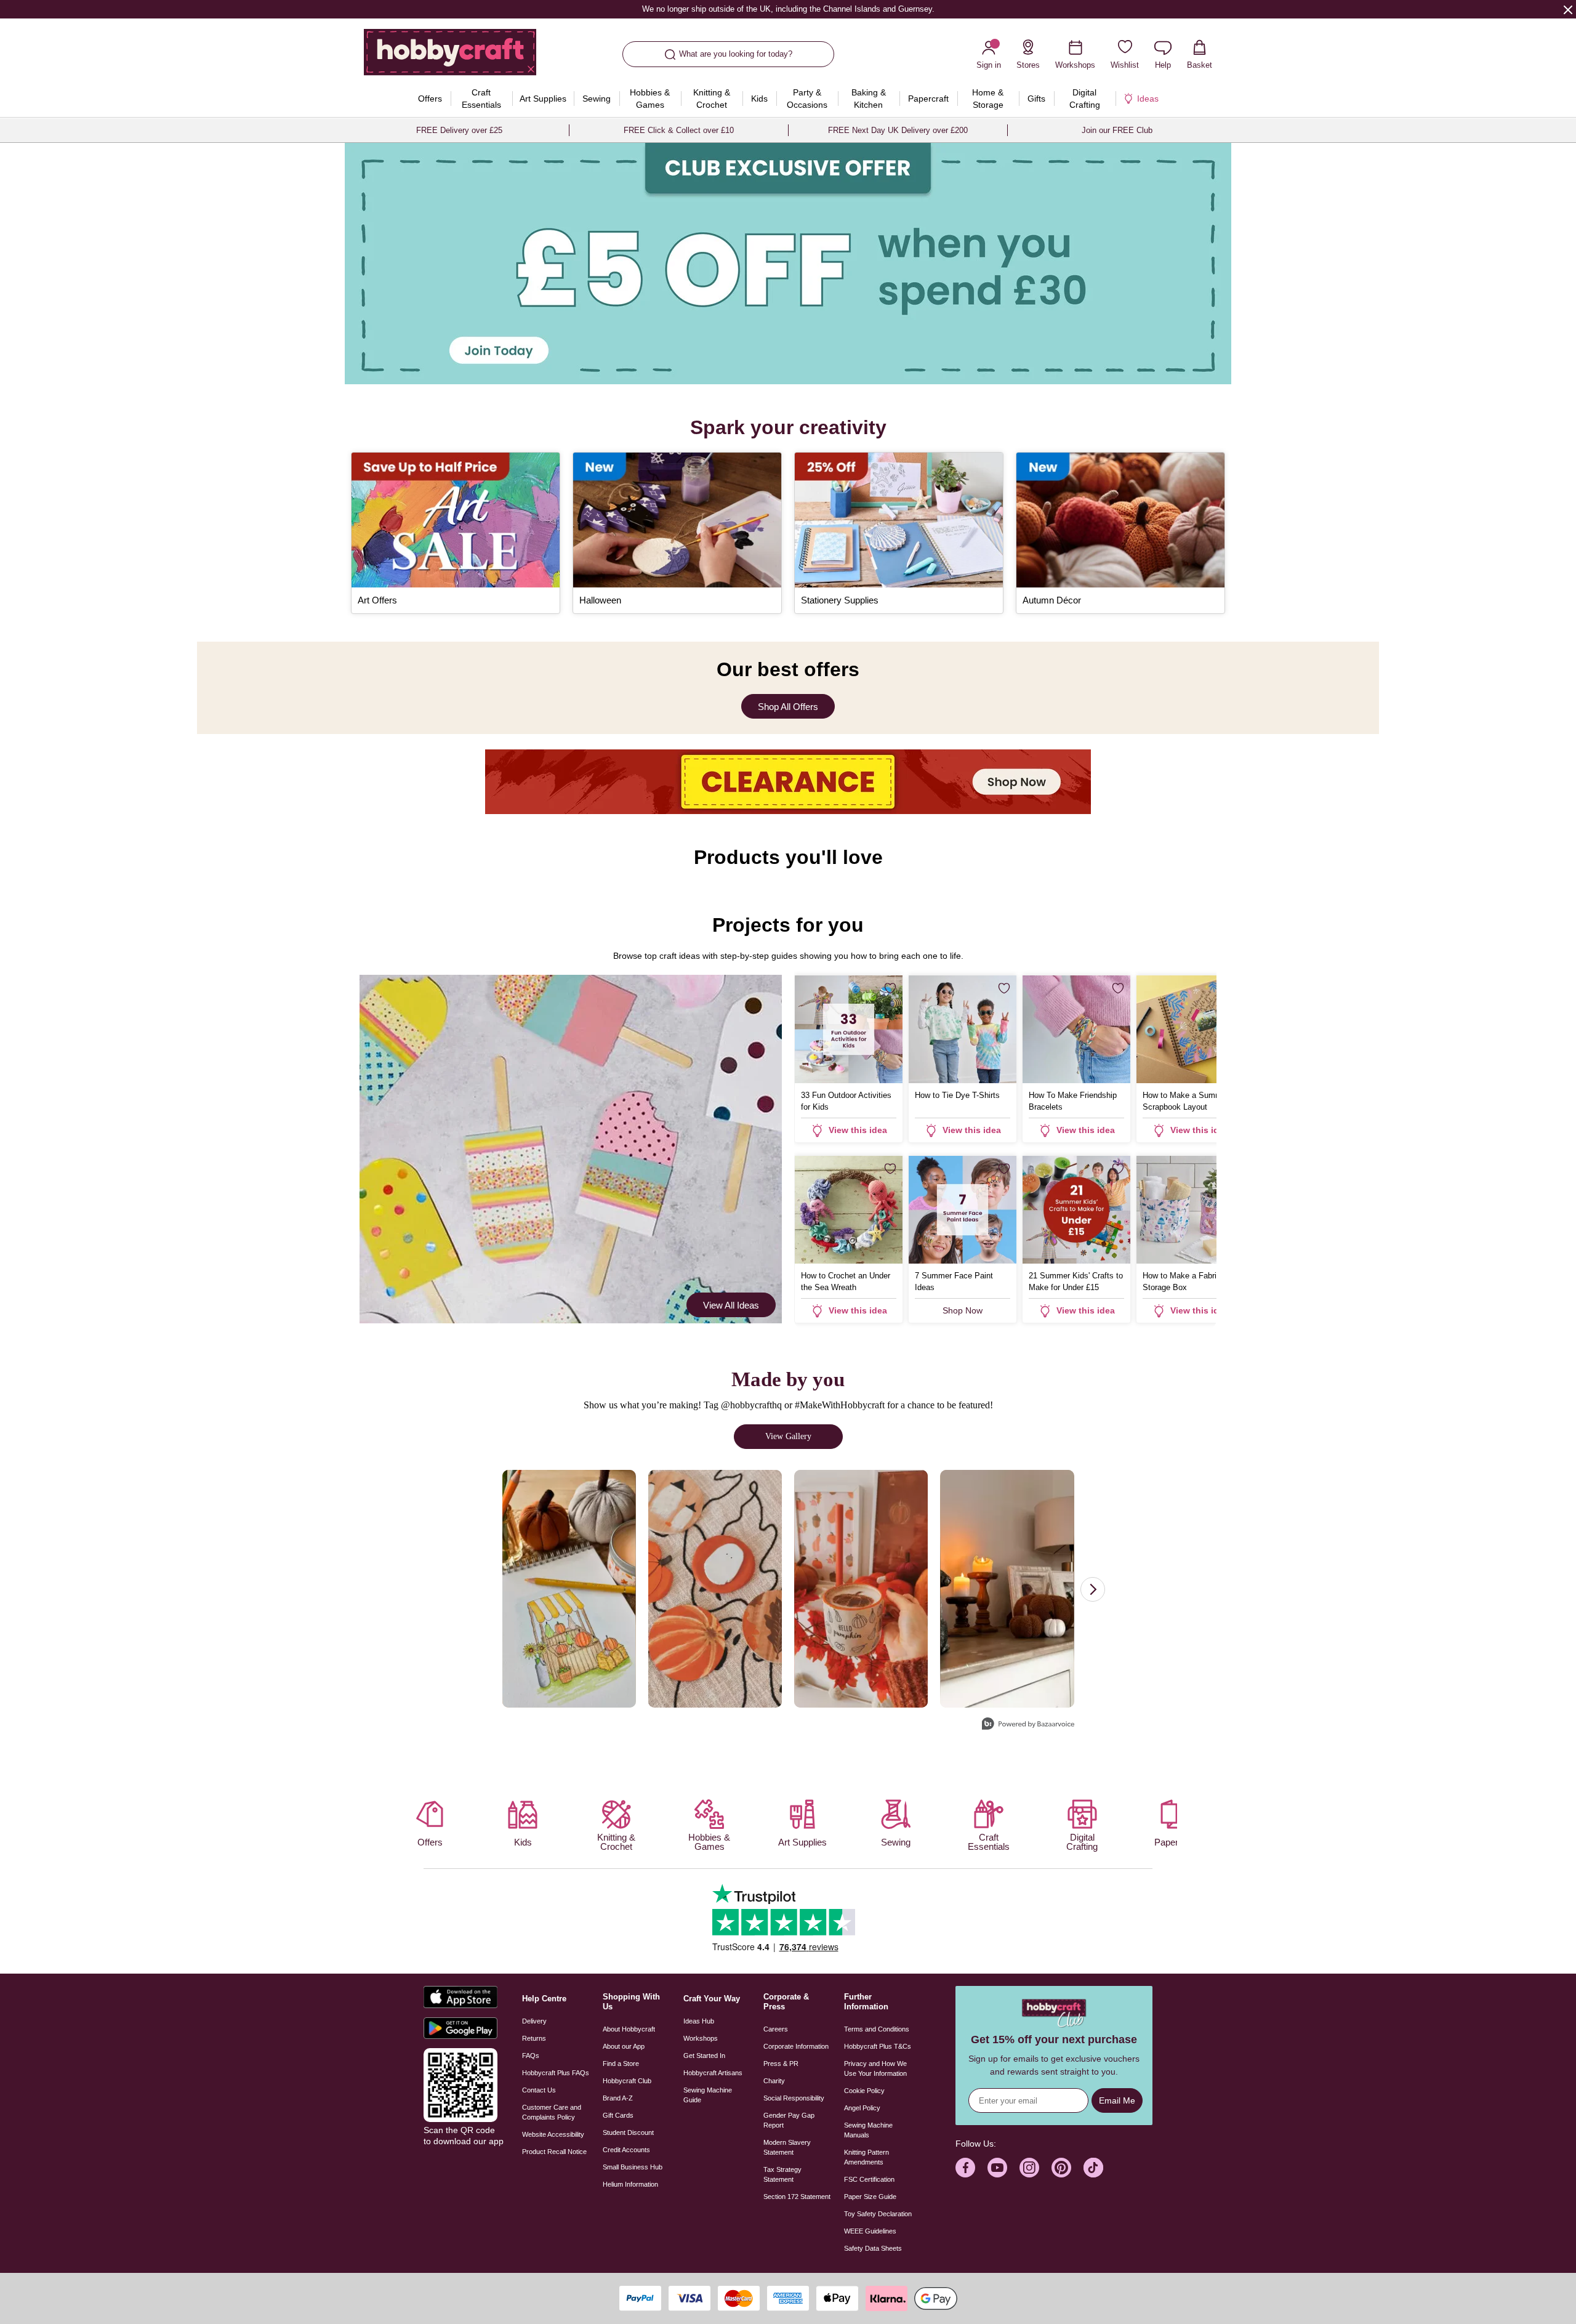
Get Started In (704, 2056)
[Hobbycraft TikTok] (1093, 2168)
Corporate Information (796, 2046)
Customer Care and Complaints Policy (552, 2112)
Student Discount (628, 2132)
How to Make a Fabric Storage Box (1182, 1281)
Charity (774, 2081)
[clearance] (788, 782)
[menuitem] (430, 99)
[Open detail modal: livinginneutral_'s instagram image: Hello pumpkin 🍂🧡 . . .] (1007, 1589)
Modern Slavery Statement (787, 2147)
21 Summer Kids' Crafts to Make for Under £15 (1076, 1281)
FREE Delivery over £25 (459, 130)
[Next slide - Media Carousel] (1093, 1589)
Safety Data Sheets (873, 2248)
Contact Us (539, 2090)
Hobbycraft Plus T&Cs (878, 2046)
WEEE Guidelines (870, 2231)
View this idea (858, 1130)
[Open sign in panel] (788, 264)
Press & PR (781, 2064)
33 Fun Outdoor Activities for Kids (846, 1101)
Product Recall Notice (554, 2152)
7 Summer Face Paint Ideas (954, 1281)
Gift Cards (618, 2115)
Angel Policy (862, 2108)
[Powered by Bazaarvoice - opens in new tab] (1028, 1725)
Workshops (701, 2038)
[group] (788, 264)
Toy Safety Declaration (878, 2214)
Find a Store (621, 2064)
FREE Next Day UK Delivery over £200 (898, 130)
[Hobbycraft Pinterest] (1061, 2168)
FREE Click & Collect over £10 (679, 130)
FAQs (531, 2056)
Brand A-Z (618, 2098)
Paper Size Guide (870, 2197)
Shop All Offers (788, 707)
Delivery (534, 2021)
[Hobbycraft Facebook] (965, 2168)
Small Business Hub (633, 2167)
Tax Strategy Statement (782, 2174)
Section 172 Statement (797, 2197)
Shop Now (963, 1310)
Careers (776, 2029)
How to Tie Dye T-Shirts (957, 1095)
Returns (534, 2038)
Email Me (1117, 2100)
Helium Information (630, 2184)
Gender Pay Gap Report (789, 2120)
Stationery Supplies (840, 600)
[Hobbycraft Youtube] (997, 2168)
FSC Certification (869, 2179)
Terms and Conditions (877, 2029)
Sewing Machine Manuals (868, 2130)
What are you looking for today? (736, 54)
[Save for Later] (890, 988)
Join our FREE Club (1117, 130)
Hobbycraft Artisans (713, 2073)
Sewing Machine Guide (708, 2095)
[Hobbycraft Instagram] (1029, 2168)
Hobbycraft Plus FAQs (556, 2073)
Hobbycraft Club (627, 2081)
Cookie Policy (864, 2091)
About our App (624, 2046)
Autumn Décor (1052, 600)
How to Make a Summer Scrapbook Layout (1186, 1101)
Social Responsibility (794, 2098)
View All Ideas (731, 1305)
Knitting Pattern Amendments (866, 2157)
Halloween (600, 600)
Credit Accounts (626, 2150)
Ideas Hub (699, 2021)
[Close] (1568, 9)
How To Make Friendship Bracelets (1073, 1101)
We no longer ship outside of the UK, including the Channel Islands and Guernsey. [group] (788, 9)
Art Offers (377, 600)
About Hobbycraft (629, 2029)
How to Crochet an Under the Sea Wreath (846, 1281)
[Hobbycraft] (450, 57)
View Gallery (788, 1436)
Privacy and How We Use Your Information (875, 2068)
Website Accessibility (553, 2134)
